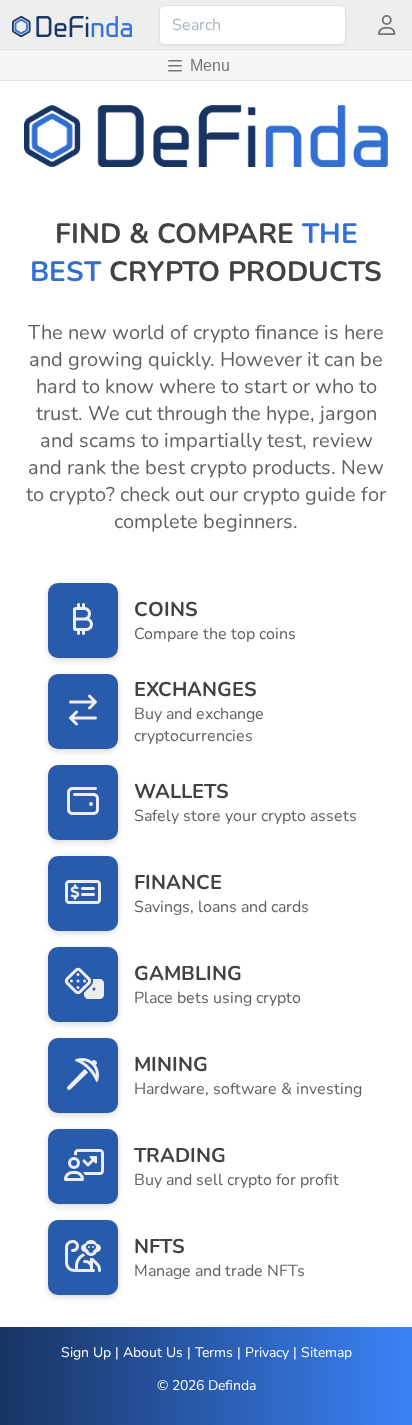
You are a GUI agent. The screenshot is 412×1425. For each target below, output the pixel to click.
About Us (153, 1352)
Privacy (267, 1352)
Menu (210, 65)
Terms (214, 1352)
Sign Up (86, 1352)
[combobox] (252, 25)
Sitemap (326, 1352)
